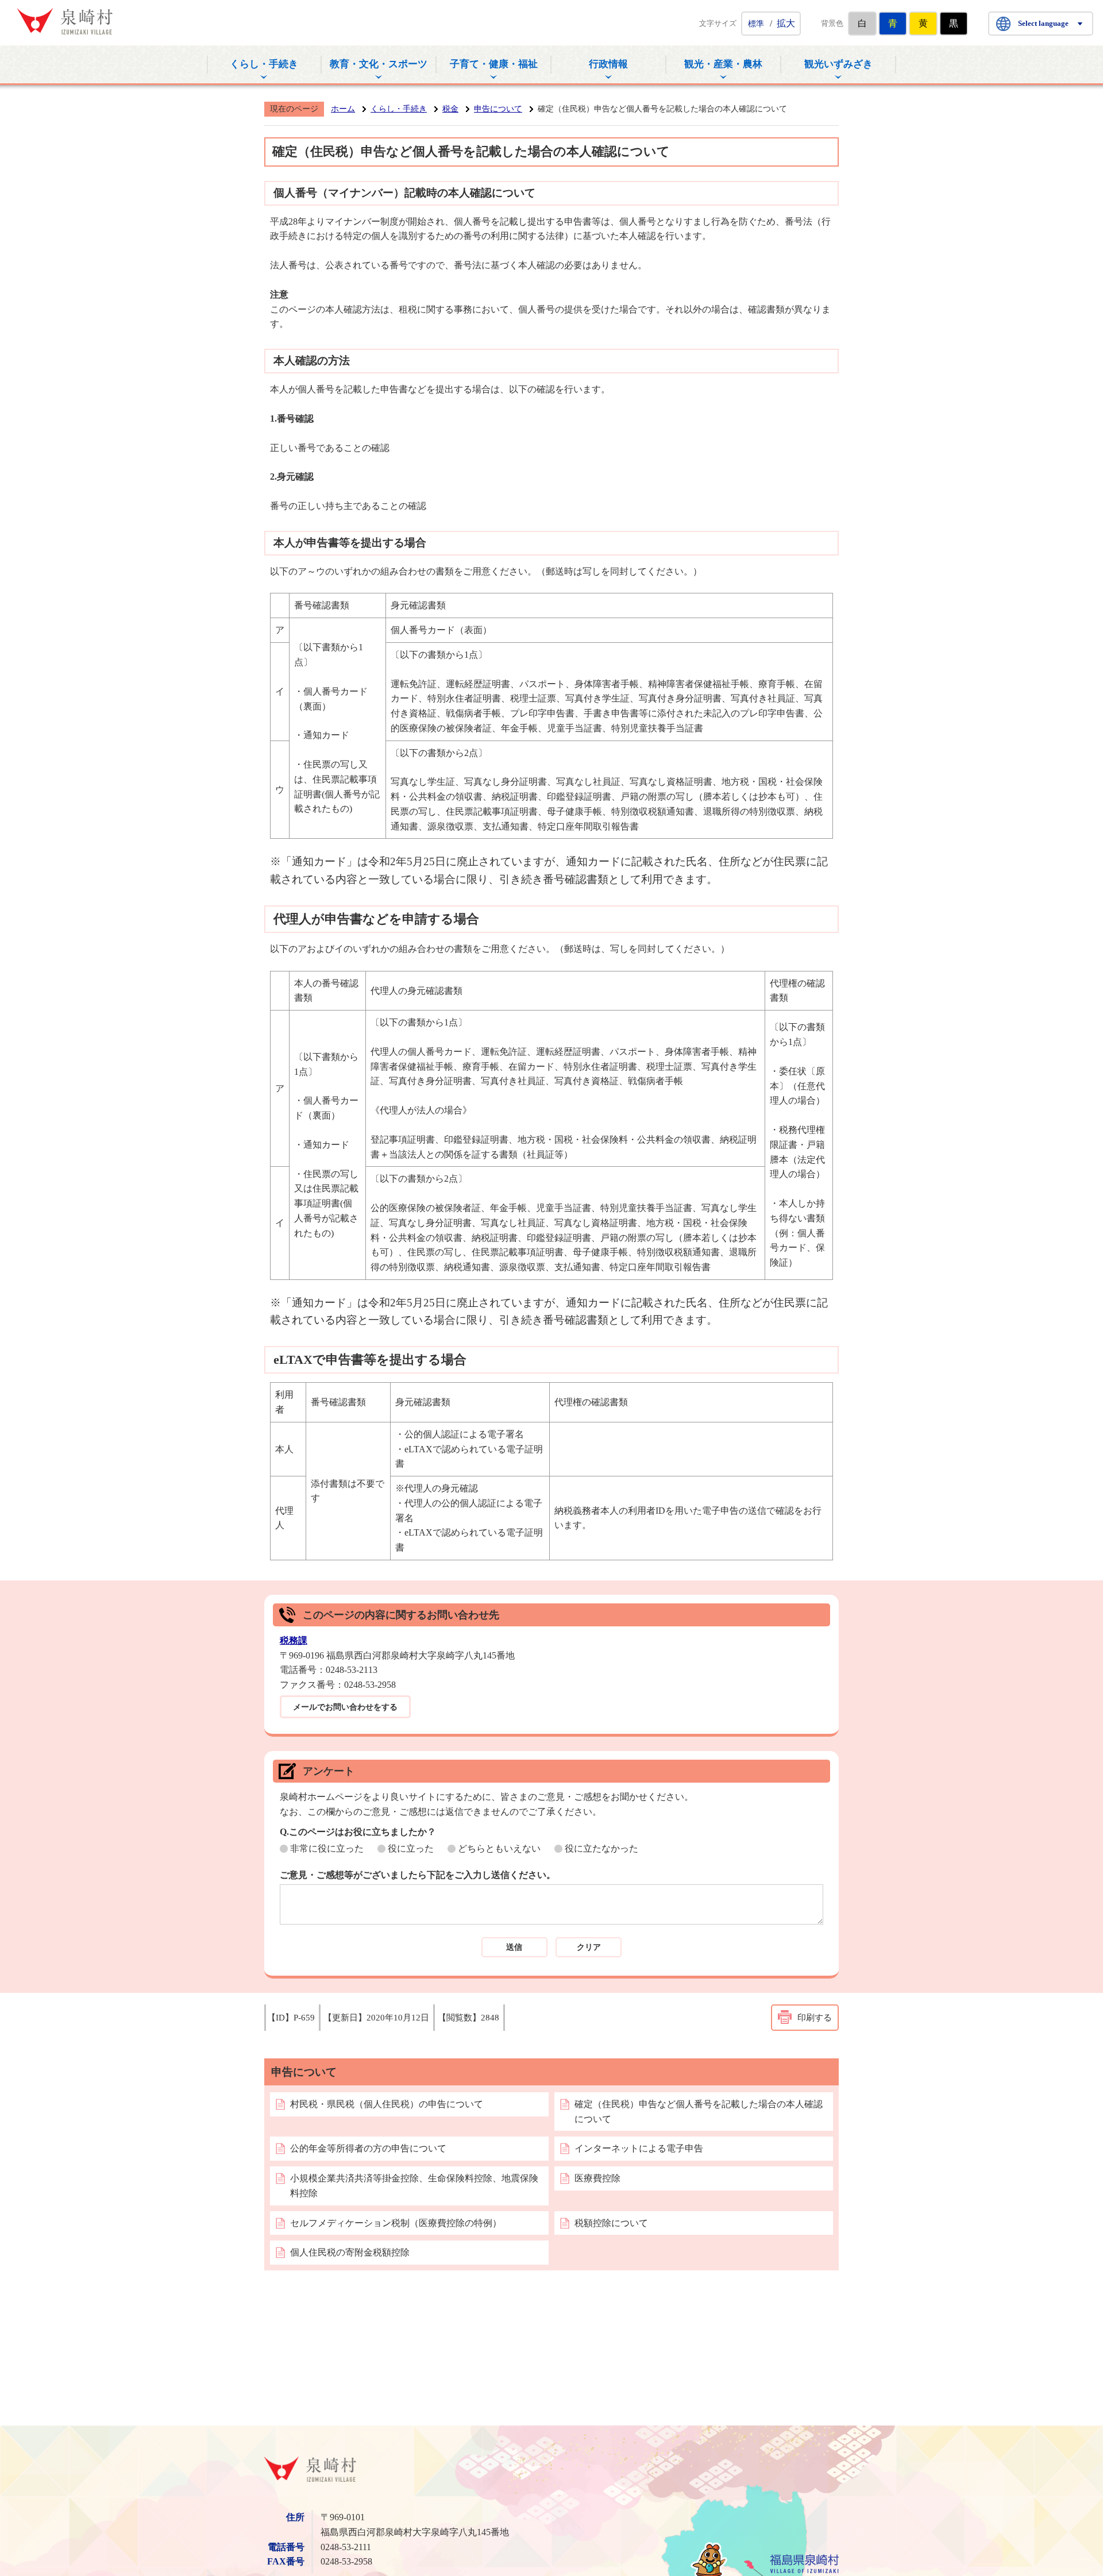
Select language (1043, 23)
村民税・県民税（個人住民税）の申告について (387, 2104)
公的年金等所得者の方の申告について (368, 2148)
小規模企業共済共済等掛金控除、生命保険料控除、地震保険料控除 (414, 2186)
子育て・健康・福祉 (494, 64)
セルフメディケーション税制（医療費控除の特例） (396, 2223)
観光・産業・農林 (723, 64)
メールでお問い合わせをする (345, 1707)
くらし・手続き (264, 64)
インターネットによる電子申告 (639, 2148)
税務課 (294, 1640)
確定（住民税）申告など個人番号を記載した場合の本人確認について (699, 2112)
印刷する (815, 2018)
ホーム (343, 109)
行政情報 (608, 64)
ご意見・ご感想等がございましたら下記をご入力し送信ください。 (418, 1875)
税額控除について (611, 2223)
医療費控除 (597, 2178)
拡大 (786, 23)
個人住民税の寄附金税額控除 (350, 2252)
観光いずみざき (838, 64)
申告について (498, 109)
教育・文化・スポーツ (379, 64)
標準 (756, 24)
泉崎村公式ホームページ (65, 21)
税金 (450, 109)
